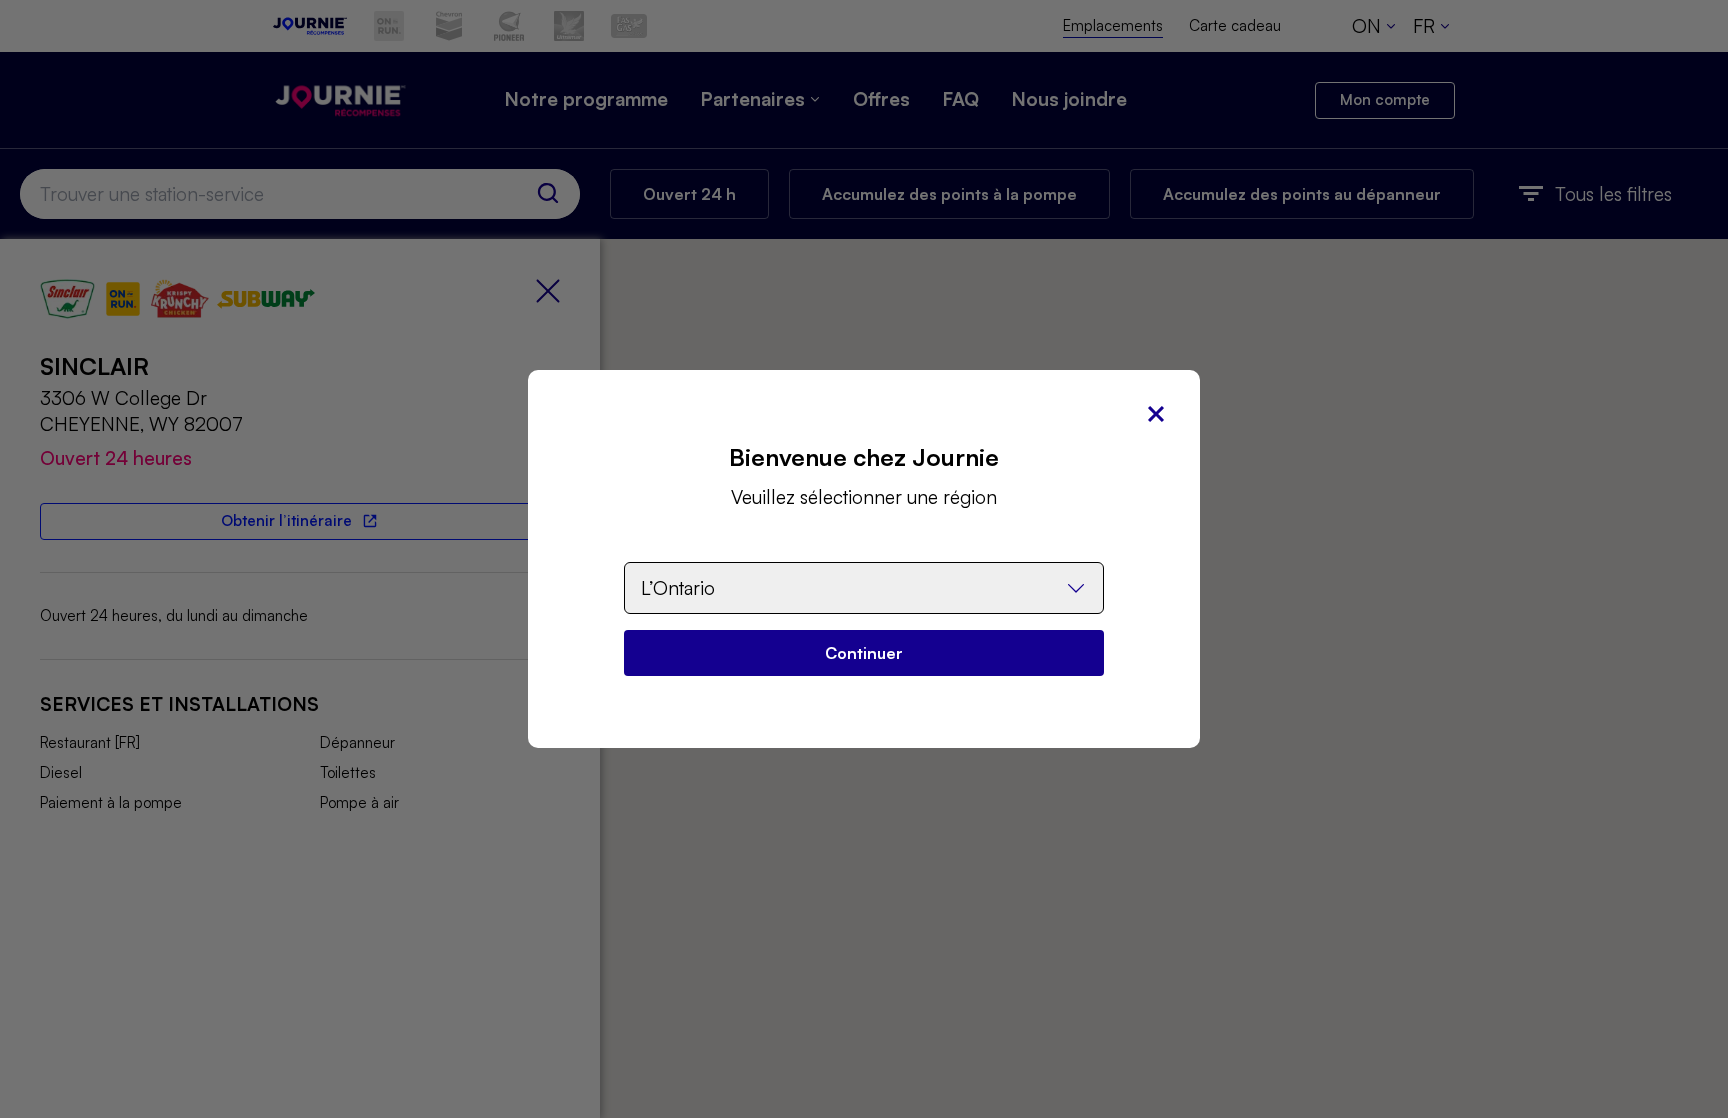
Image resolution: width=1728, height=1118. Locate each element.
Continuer (864, 653)
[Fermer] (1156, 414)
